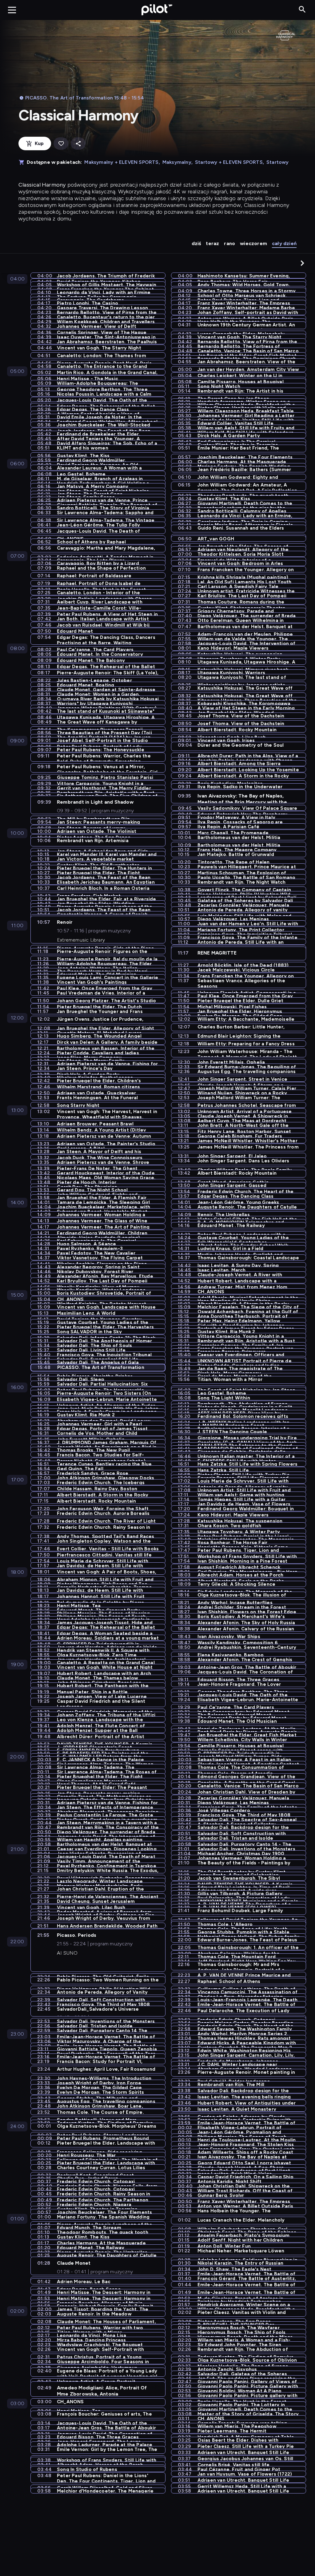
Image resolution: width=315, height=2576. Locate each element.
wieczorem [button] (253, 243)
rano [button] (229, 243)
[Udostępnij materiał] (78, 144)
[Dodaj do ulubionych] (61, 144)
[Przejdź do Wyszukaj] (302, 10)
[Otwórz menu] (12, 10)
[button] (302, 263)
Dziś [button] (196, 243)
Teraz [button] (212, 243)
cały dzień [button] (284, 243)
